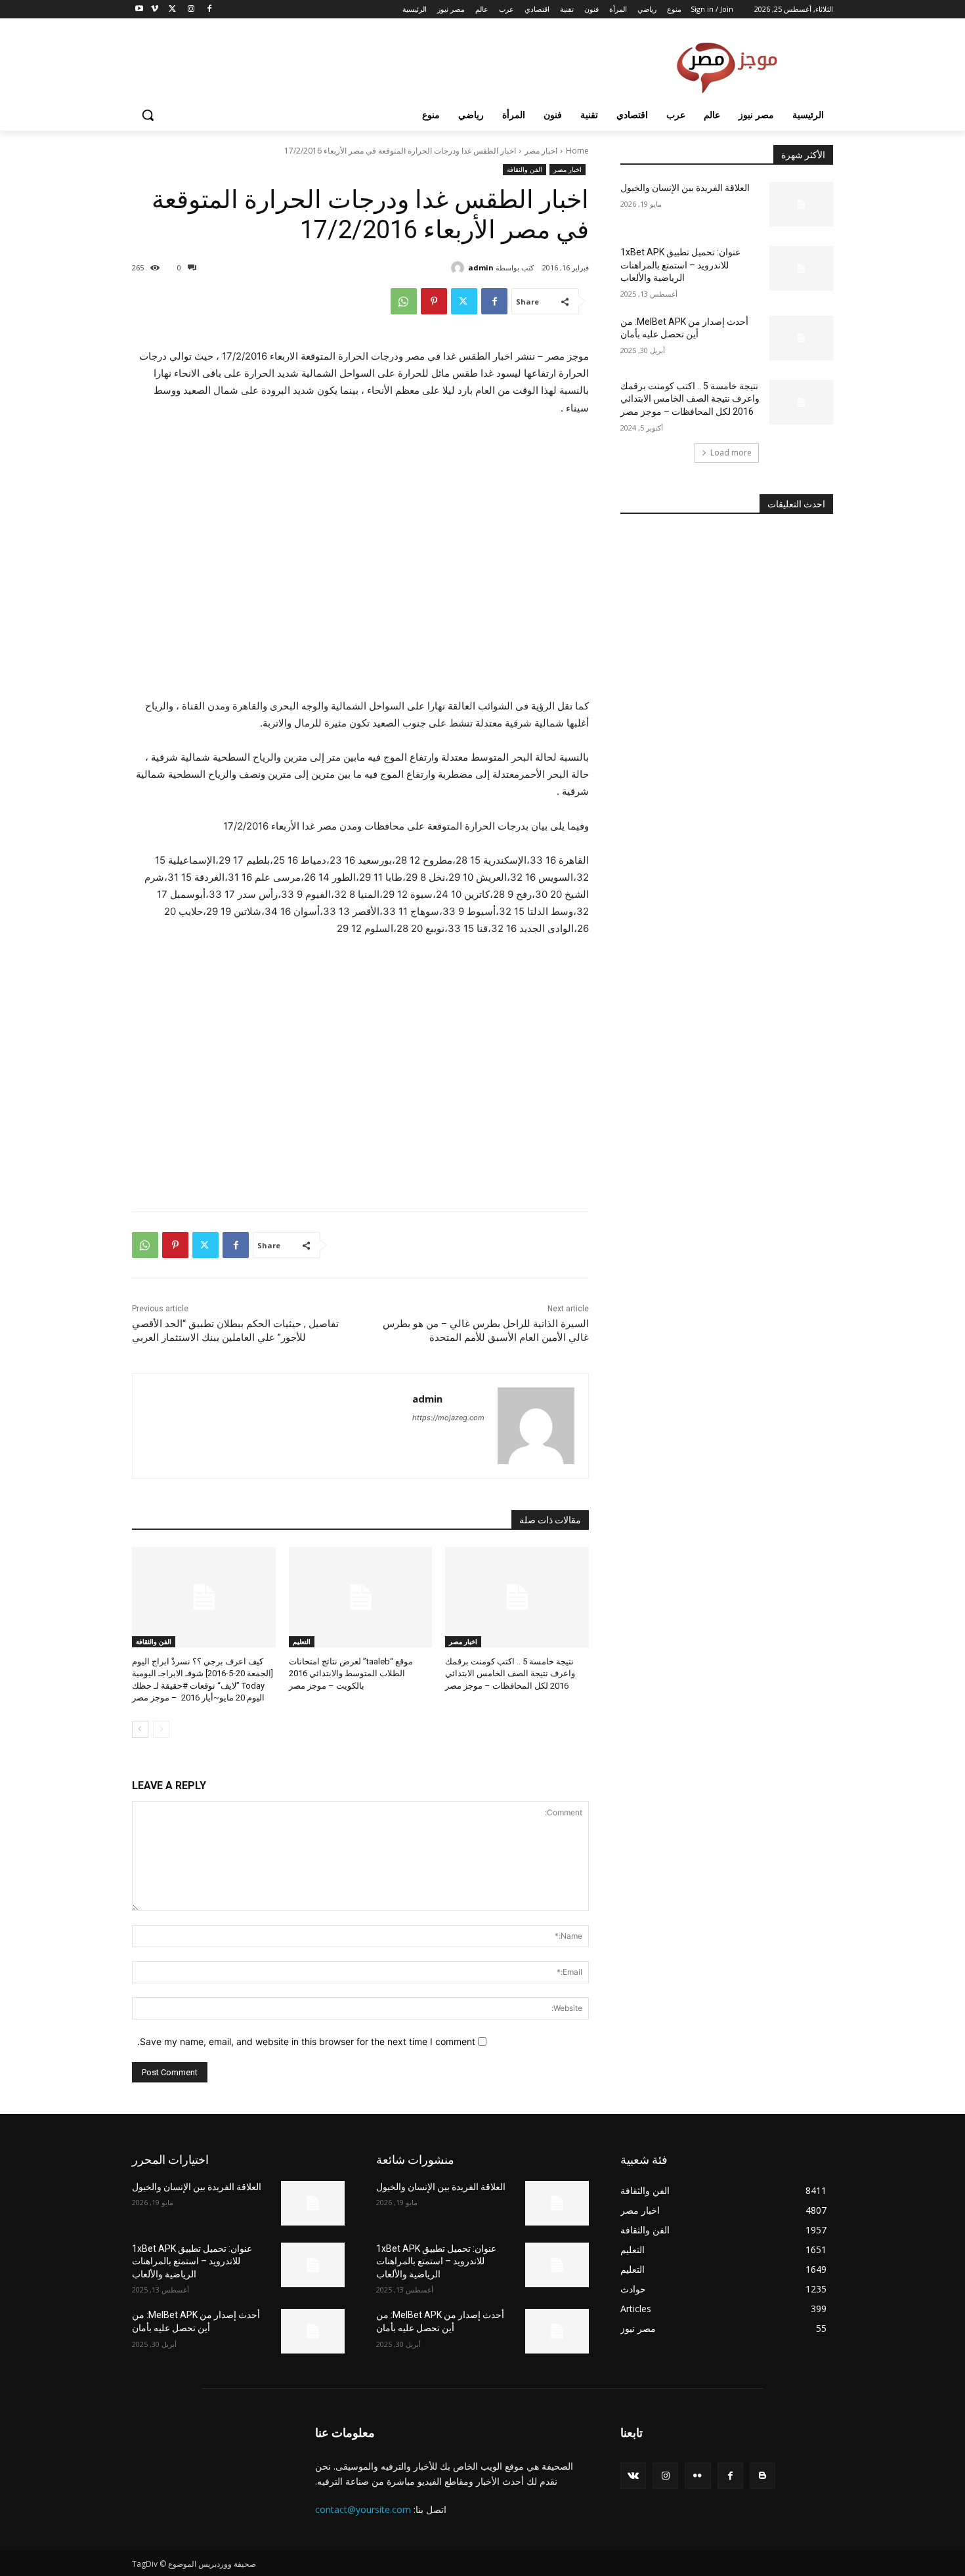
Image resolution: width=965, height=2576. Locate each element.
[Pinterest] (434, 301)
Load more (731, 453)
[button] (148, 115)
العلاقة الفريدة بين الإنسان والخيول (685, 188)
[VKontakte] (633, 2475)
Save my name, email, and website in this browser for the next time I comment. (306, 2041)
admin (481, 267)
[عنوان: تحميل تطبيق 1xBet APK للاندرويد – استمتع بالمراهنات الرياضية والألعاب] (801, 268)
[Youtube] (139, 10)
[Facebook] (209, 10)
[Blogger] (762, 2475)
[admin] (460, 268)
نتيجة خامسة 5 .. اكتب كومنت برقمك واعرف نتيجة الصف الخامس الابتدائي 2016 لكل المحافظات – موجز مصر (510, 1673)
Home (577, 151)
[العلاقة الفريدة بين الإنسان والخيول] (801, 204)
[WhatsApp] (404, 301)
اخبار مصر (541, 151)
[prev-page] (161, 1729)
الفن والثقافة (525, 169)
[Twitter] (173, 10)
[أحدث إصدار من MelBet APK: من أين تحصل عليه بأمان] (801, 338)
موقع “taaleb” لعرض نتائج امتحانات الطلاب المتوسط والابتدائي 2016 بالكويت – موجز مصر (351, 1673)
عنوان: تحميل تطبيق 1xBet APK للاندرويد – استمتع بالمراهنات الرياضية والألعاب (680, 265)
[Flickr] (697, 2475)
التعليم (302, 1641)
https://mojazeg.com (448, 1418)
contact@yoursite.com (363, 2509)
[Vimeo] (155, 10)
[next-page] (140, 1729)
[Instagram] (191, 10)
